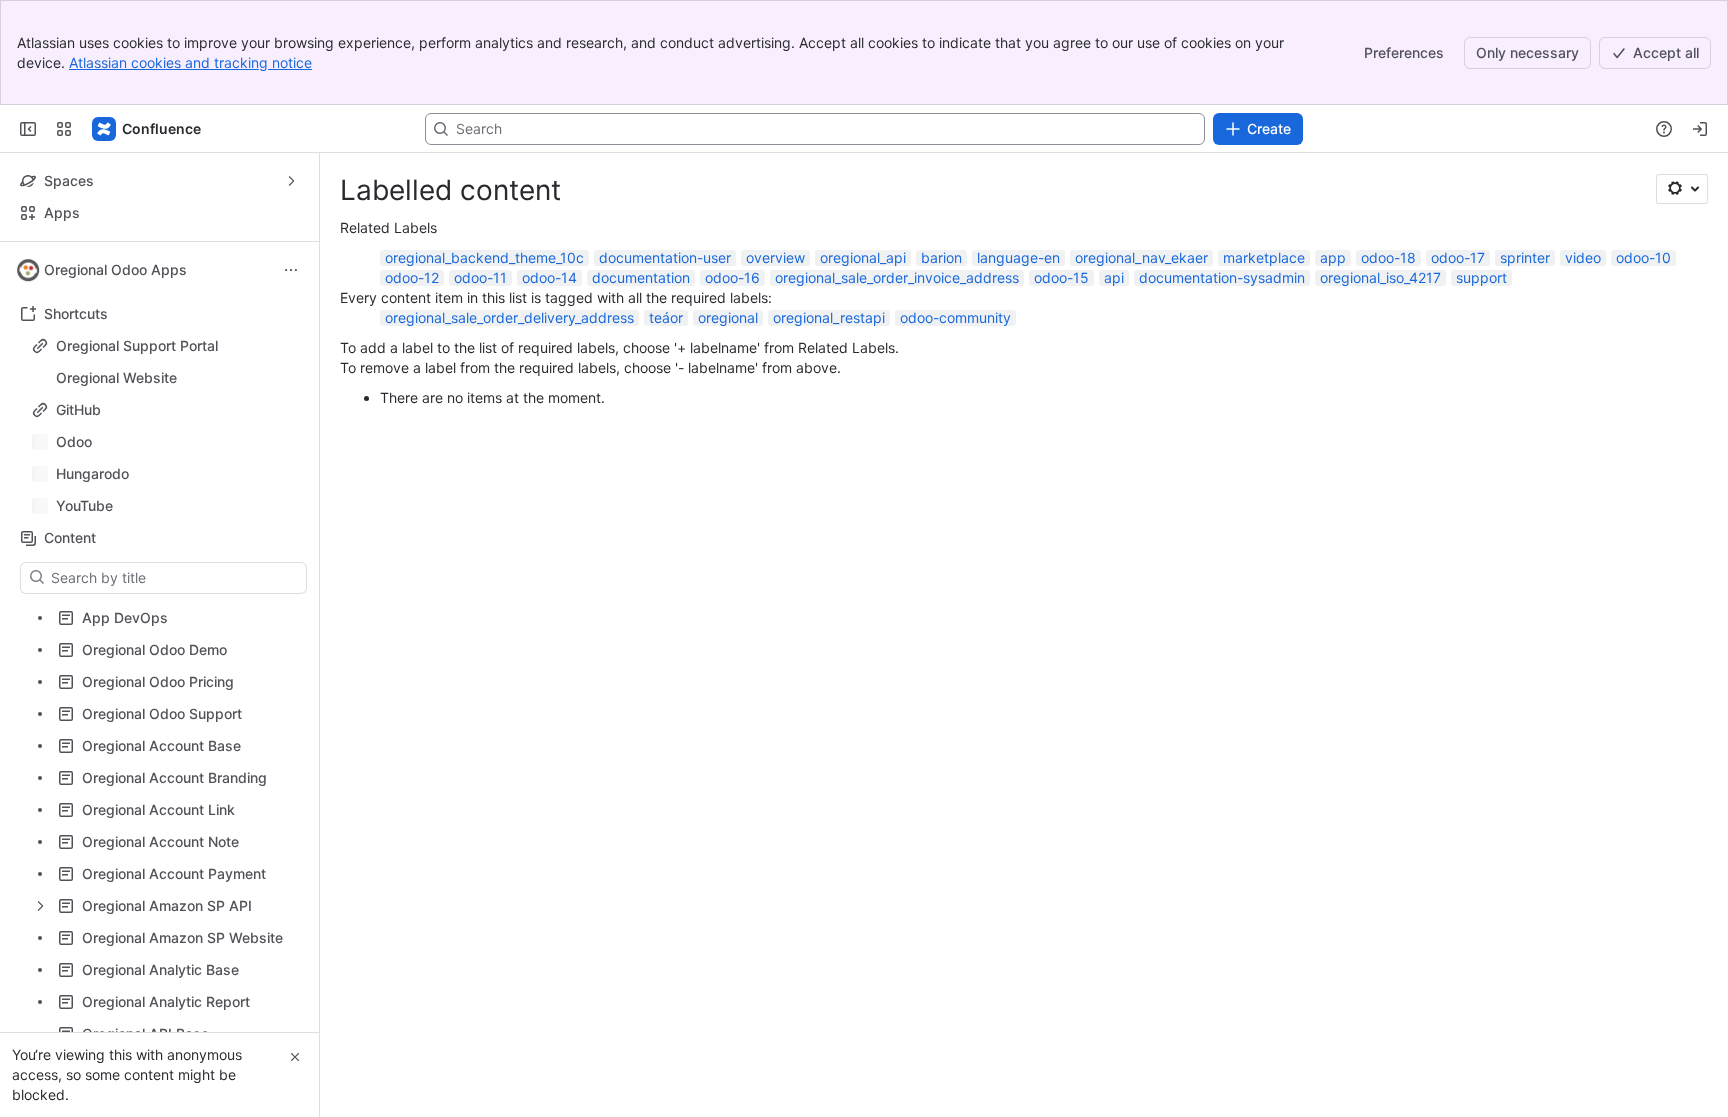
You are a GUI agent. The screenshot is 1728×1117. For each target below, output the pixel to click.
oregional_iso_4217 (1380, 277)
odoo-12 (412, 277)
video (1583, 257)
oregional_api (863, 257)
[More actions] (291, 270)
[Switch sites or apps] (64, 129)
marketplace (1264, 257)
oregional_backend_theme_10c (484, 257)
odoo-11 (480, 277)
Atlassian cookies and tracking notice (190, 62)
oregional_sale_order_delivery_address (509, 317)
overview (775, 257)
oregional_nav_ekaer (1141, 257)
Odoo (165, 442)
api (1114, 277)
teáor (666, 317)
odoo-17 (1458, 257)
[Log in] (1700, 129)
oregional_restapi (829, 317)
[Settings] (1682, 189)
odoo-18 (1388, 257)
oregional (728, 317)
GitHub (78, 409)
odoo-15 (1061, 277)
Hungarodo (165, 474)
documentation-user (665, 257)
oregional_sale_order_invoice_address (897, 277)
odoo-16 (732, 277)
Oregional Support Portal (137, 345)
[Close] (295, 1057)
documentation (641, 277)
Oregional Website (116, 377)
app (1333, 257)
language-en (1018, 257)
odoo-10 (1643, 257)
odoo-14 (549, 277)
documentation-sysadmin (1222, 277)
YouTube (165, 506)
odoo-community (955, 317)
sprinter (1525, 257)
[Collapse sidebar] (28, 129)
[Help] (1664, 129)
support (1481, 277)
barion (941, 257)
